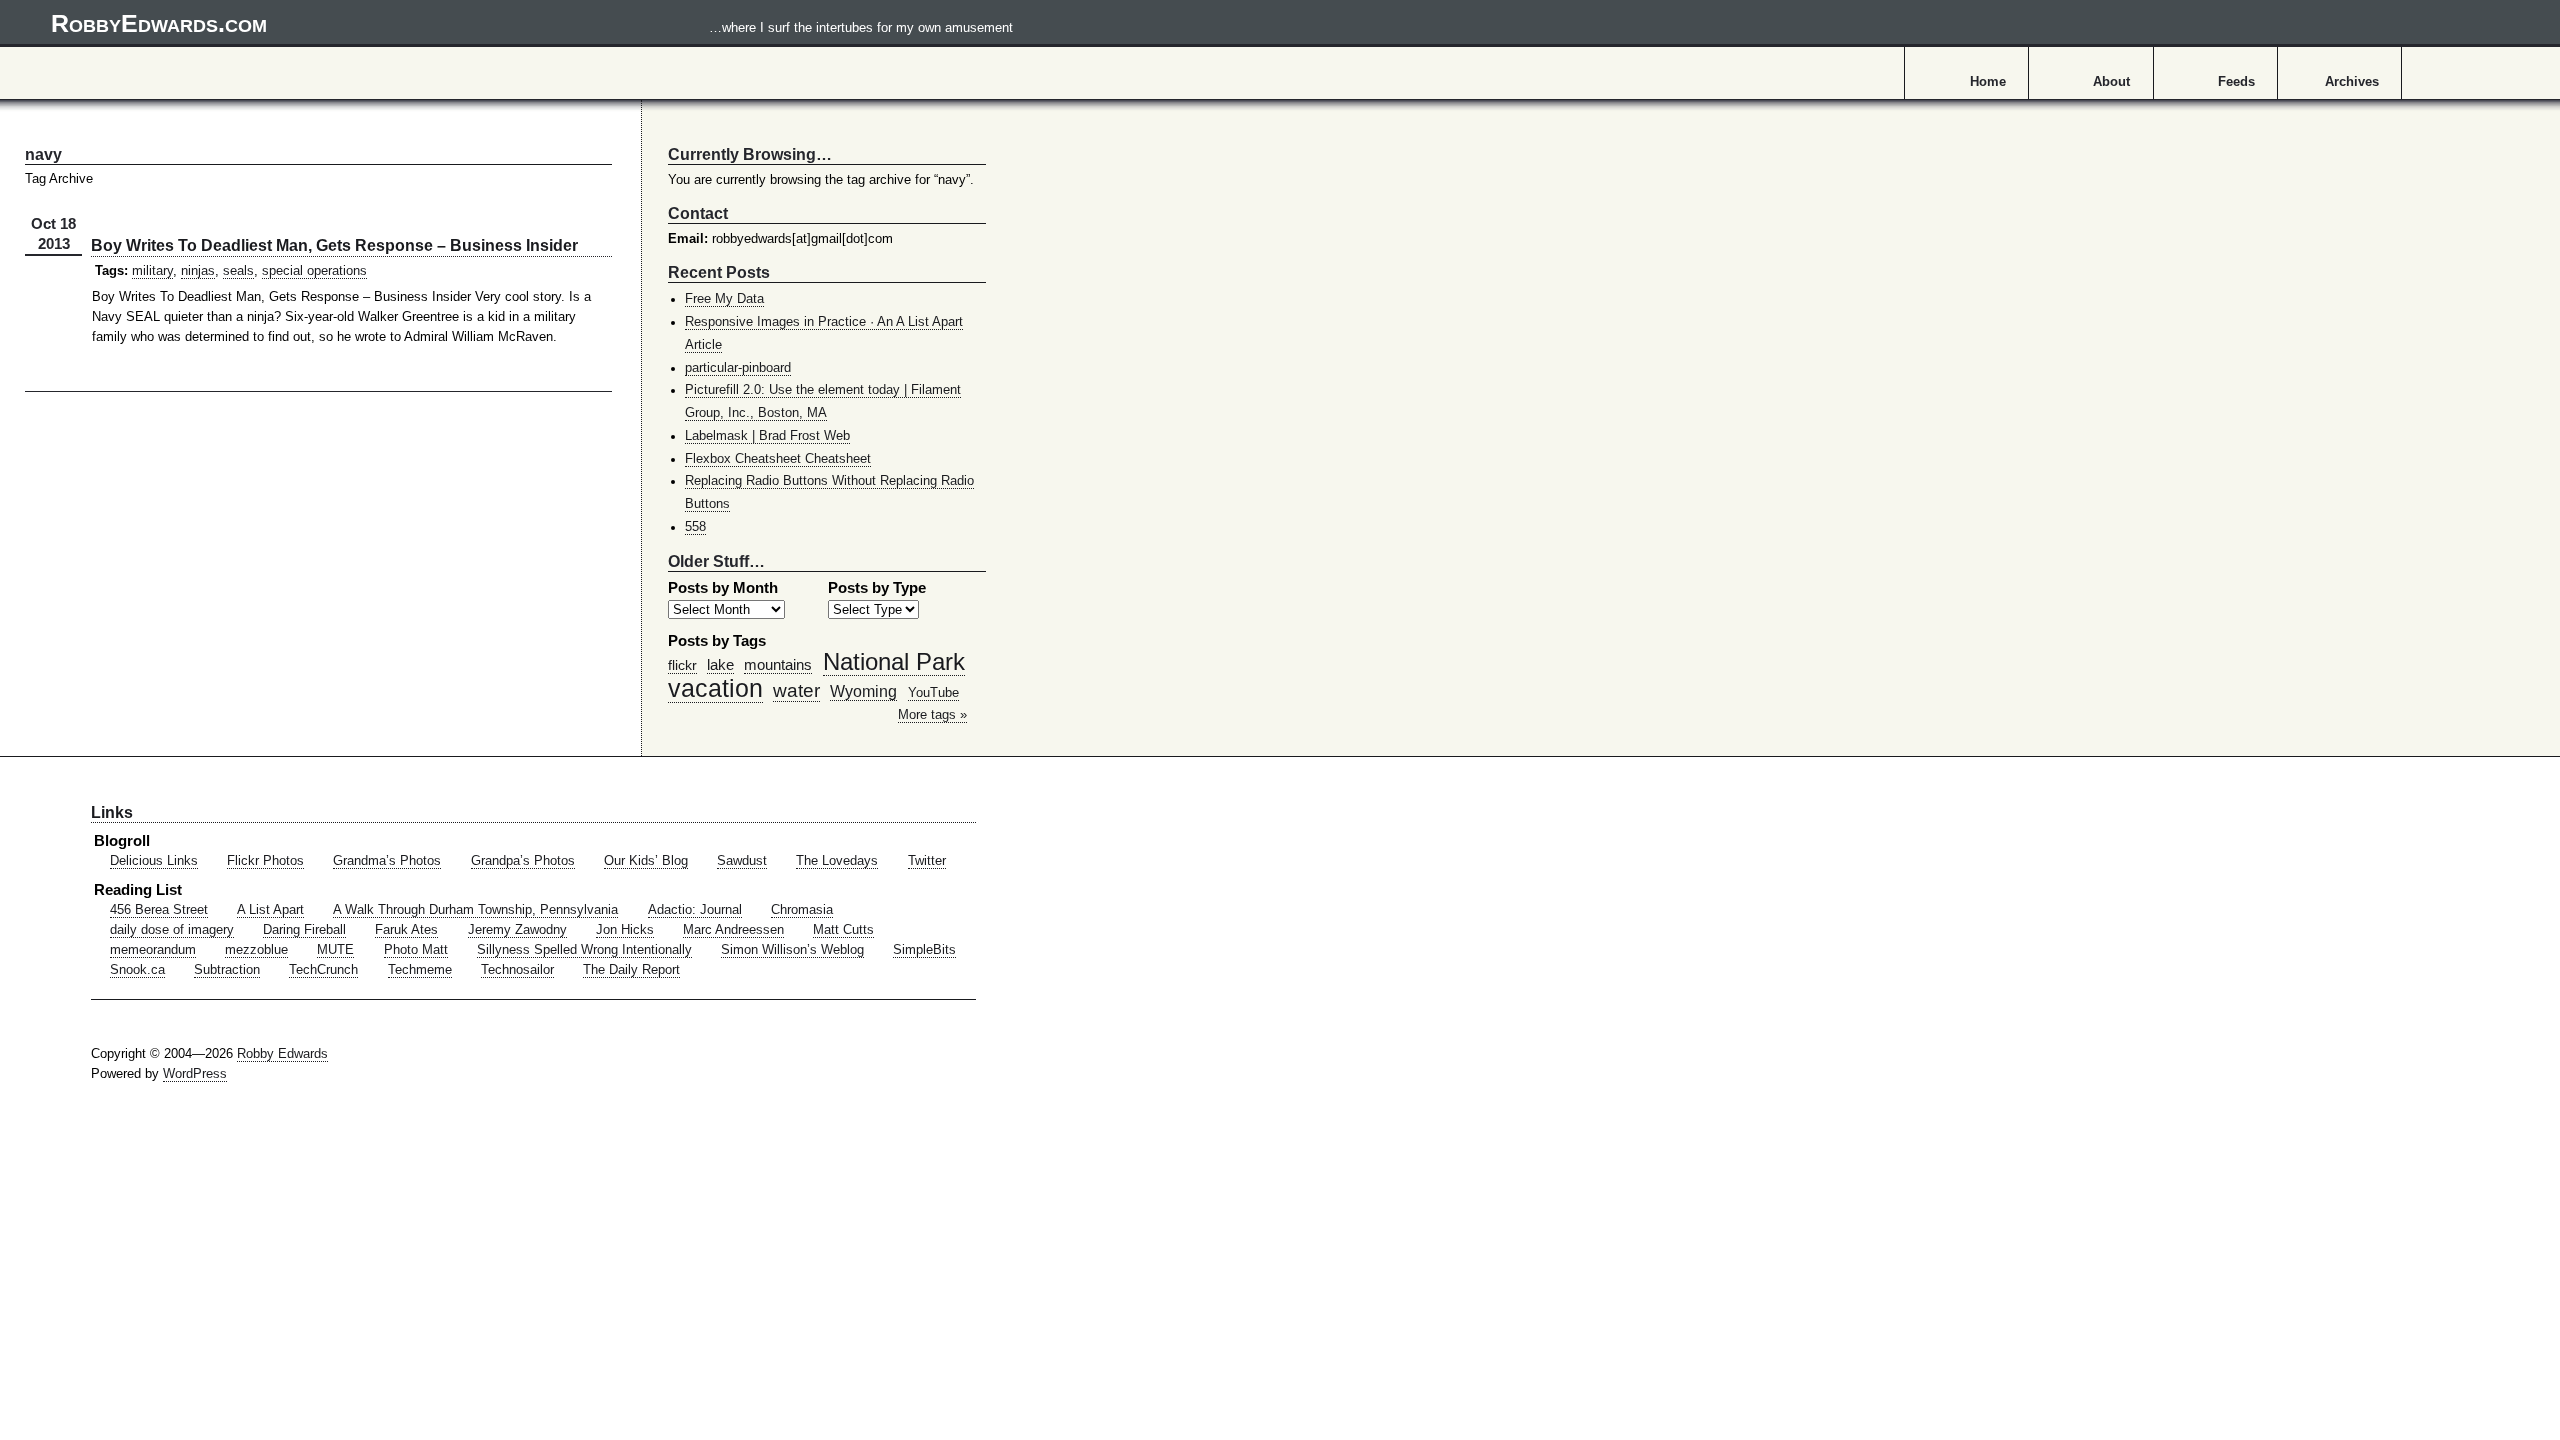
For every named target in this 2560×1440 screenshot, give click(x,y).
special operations (314, 271)
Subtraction (227, 970)
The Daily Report (631, 970)
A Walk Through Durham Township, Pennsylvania (475, 910)
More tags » (932, 715)
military (152, 271)
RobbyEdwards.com (532, 23)
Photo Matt (416, 950)
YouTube (933, 693)
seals (238, 271)
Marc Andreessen (733, 930)
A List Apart (270, 910)
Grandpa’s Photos (523, 861)
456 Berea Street (159, 910)
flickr (682, 665)
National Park (894, 661)
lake (720, 664)
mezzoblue (256, 950)
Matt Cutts (843, 930)
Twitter (927, 861)
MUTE (335, 950)
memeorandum (153, 950)
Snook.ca (137, 970)
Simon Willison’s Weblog (792, 950)
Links (112, 812)
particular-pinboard (738, 368)
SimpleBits (924, 950)
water (796, 690)
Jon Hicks (625, 930)
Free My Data (724, 299)
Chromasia (802, 910)
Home (1988, 82)
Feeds (2236, 82)
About (2111, 82)
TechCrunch (323, 970)
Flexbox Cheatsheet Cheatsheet (778, 459)
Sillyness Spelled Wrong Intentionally (584, 950)
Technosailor (517, 970)
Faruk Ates (406, 930)
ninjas (198, 271)
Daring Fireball (304, 930)
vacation (715, 688)
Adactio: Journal (695, 910)
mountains (778, 664)
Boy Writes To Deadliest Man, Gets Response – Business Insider (334, 245)
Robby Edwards (282, 1054)
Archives (2352, 82)
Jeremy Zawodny (517, 930)
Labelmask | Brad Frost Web (767, 436)
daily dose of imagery (172, 930)
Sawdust (742, 861)
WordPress (195, 1074)
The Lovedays (837, 861)
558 (695, 527)
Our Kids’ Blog (646, 861)
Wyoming (863, 691)
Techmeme (420, 970)
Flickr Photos (265, 861)
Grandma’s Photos (387, 861)
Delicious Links (154, 861)
